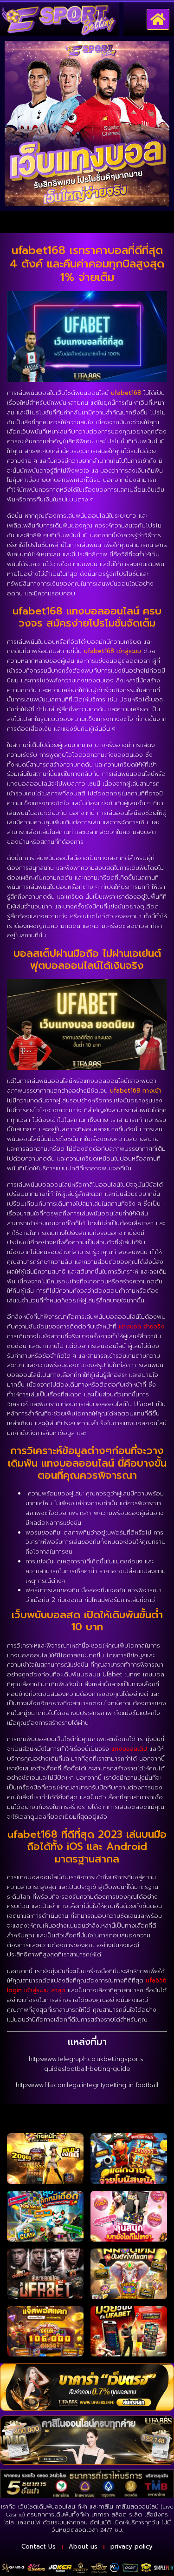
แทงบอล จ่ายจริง (142, 1326)
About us (83, 2546)
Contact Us (39, 2546)
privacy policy (132, 2546)
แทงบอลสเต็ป (129, 1749)
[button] (158, 20)
